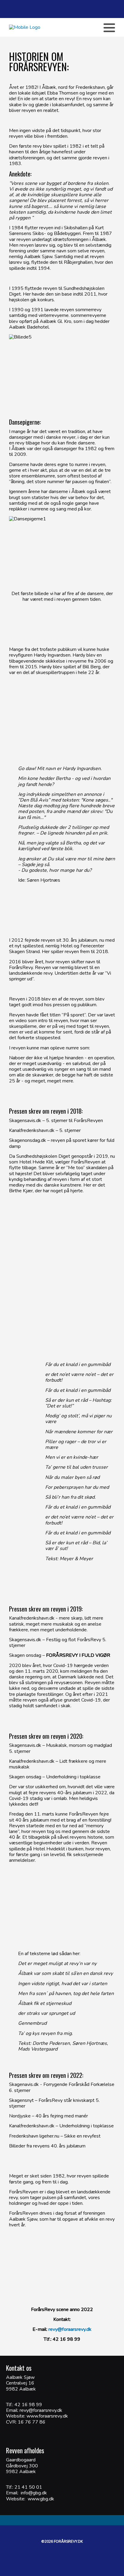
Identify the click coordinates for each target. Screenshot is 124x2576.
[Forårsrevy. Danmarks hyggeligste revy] (25, 27)
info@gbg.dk (34, 2493)
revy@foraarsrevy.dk (70, 2329)
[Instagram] (75, 28)
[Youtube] (65, 28)
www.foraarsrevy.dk (47, 2416)
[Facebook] (55, 28)
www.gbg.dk (41, 2499)
